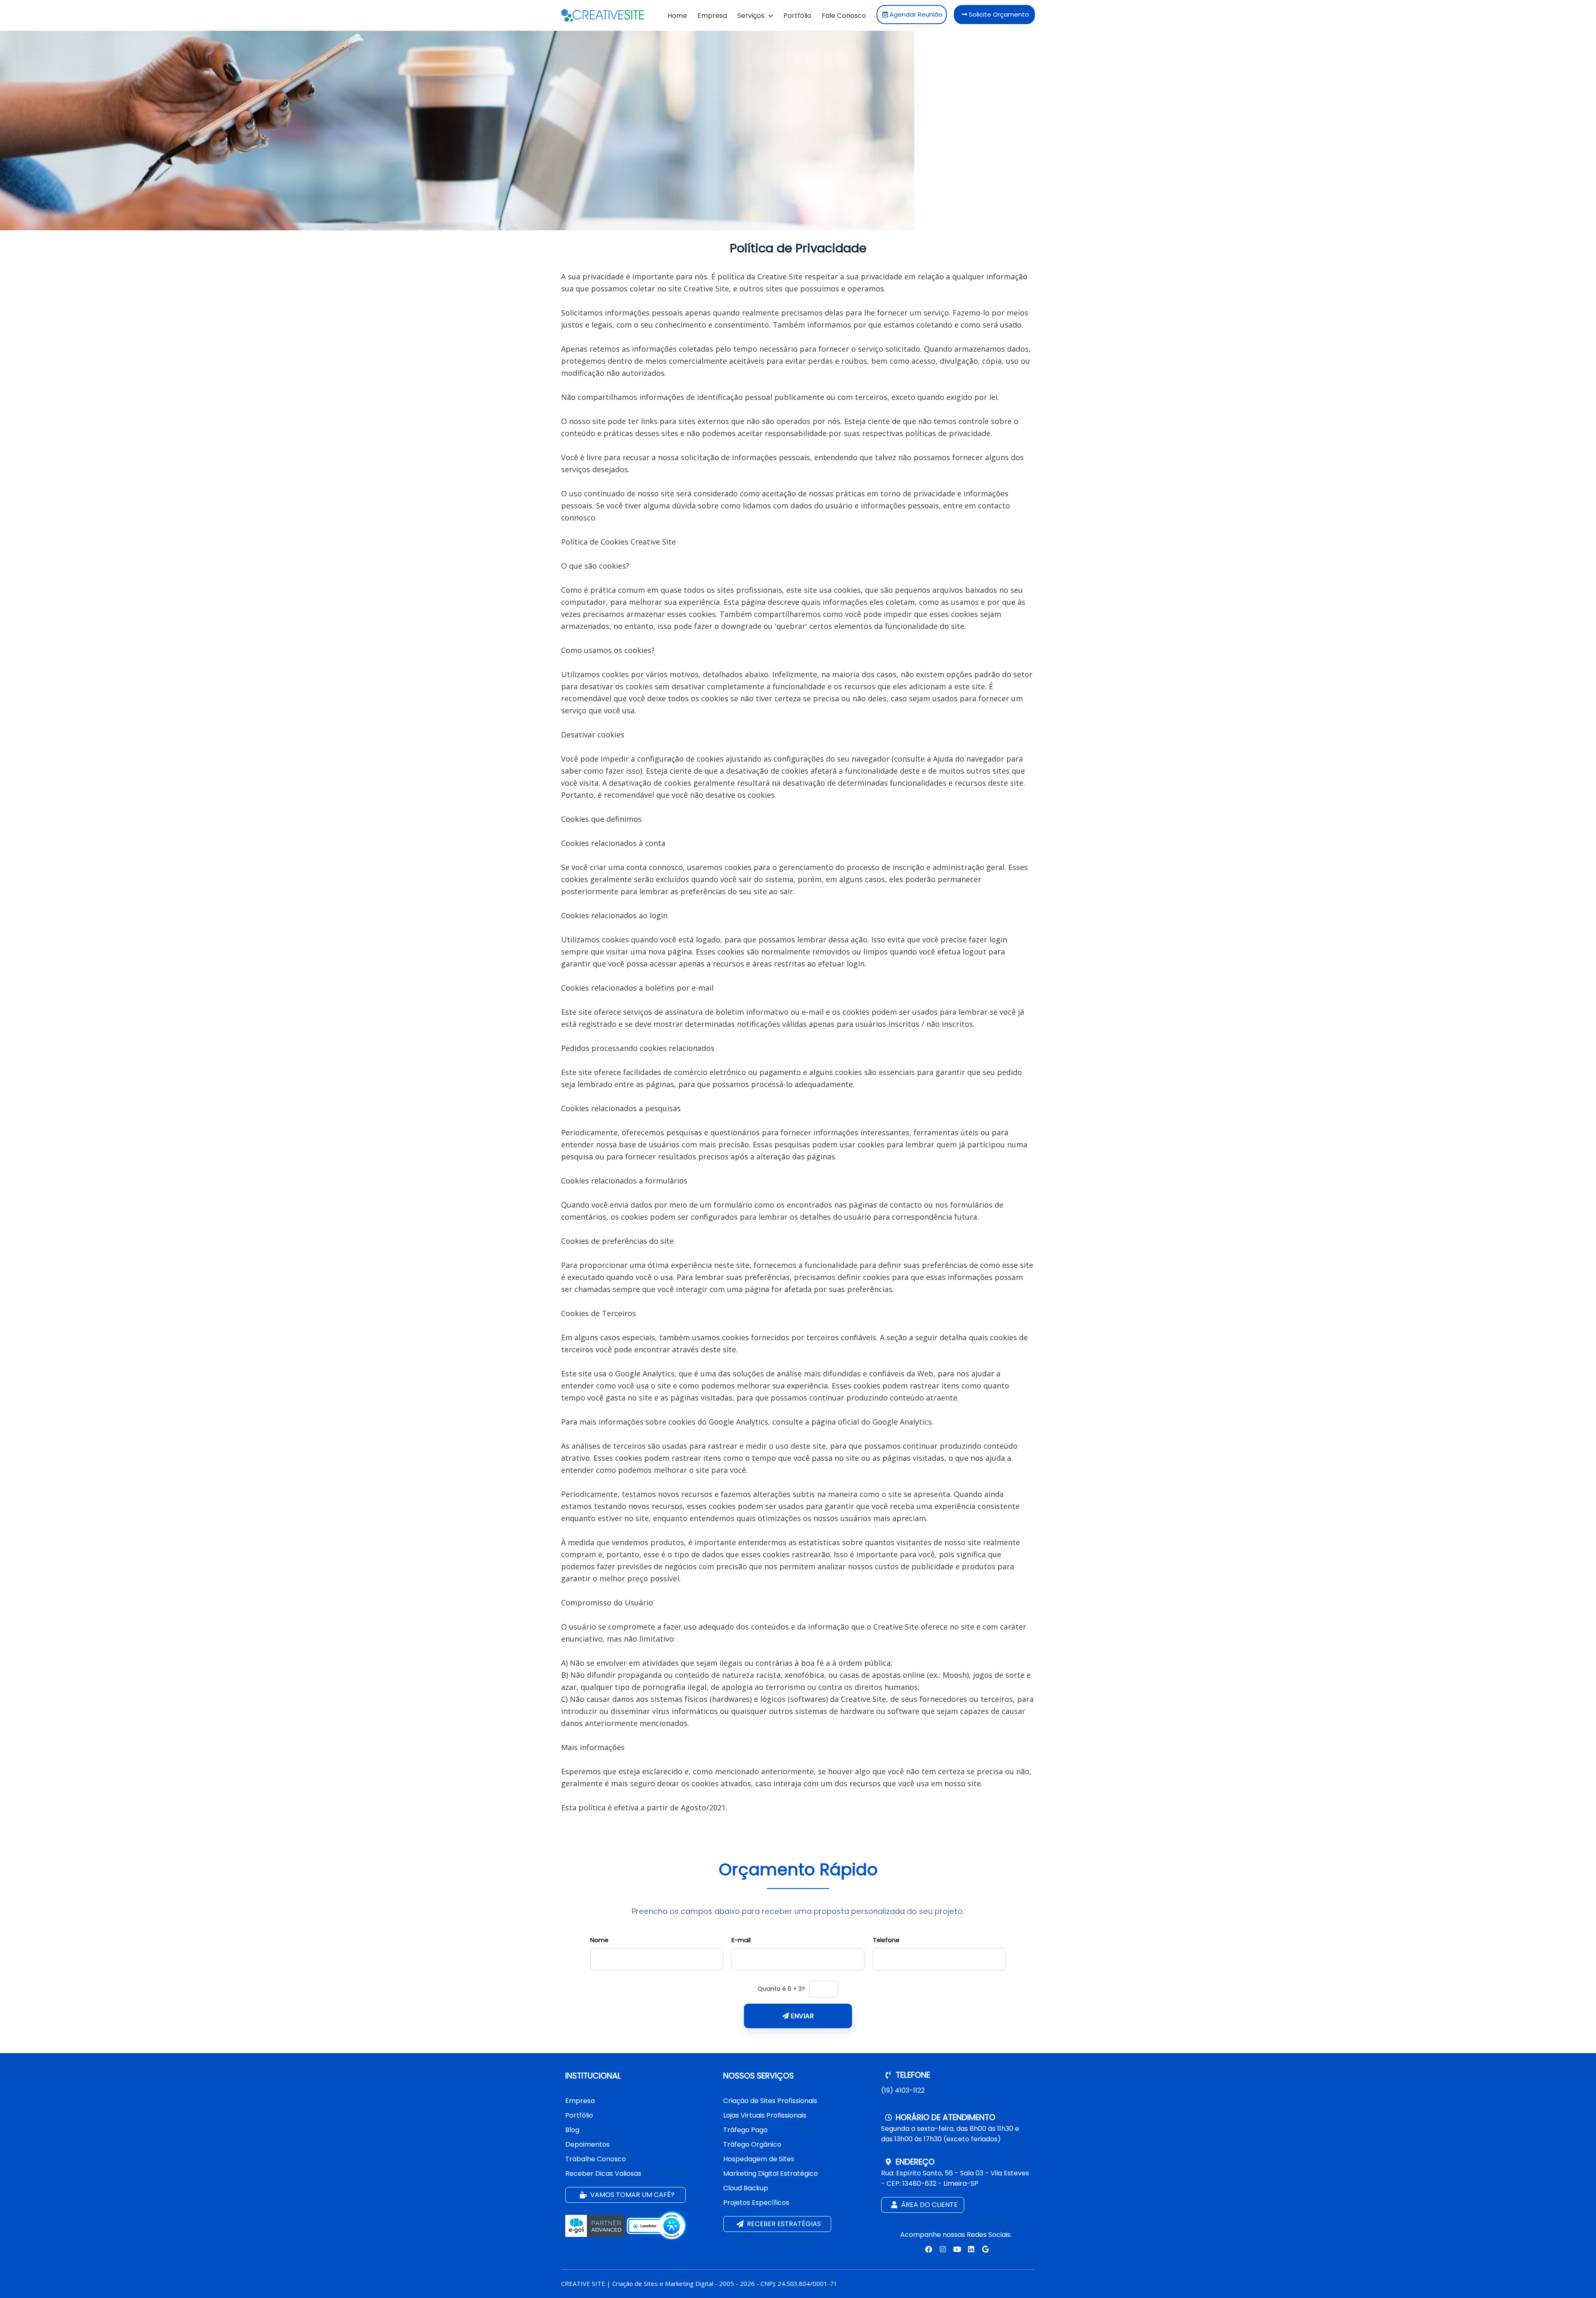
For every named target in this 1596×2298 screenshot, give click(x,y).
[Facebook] (928, 2249)
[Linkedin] (971, 2249)
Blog (572, 2130)
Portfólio (797, 16)
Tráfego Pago (745, 2130)
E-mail (741, 1940)
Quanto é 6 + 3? (781, 1989)
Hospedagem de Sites (759, 2159)
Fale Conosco (844, 16)
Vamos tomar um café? (632, 2195)
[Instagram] (942, 2249)
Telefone (886, 1940)
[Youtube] (956, 2249)
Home (677, 16)
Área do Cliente (929, 2205)
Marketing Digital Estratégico (771, 2173)
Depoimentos (587, 2144)
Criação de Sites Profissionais (770, 2101)
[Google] (984, 2249)
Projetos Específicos (756, 2203)
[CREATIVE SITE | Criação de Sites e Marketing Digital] (603, 19)
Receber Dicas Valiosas (603, 2173)
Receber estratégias (783, 2224)
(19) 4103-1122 (903, 2090)
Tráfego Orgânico (752, 2144)
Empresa (712, 16)
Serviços (752, 16)
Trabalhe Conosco (596, 2159)
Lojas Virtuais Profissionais (765, 2115)
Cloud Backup (746, 2188)
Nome (599, 1940)
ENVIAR (801, 2016)
